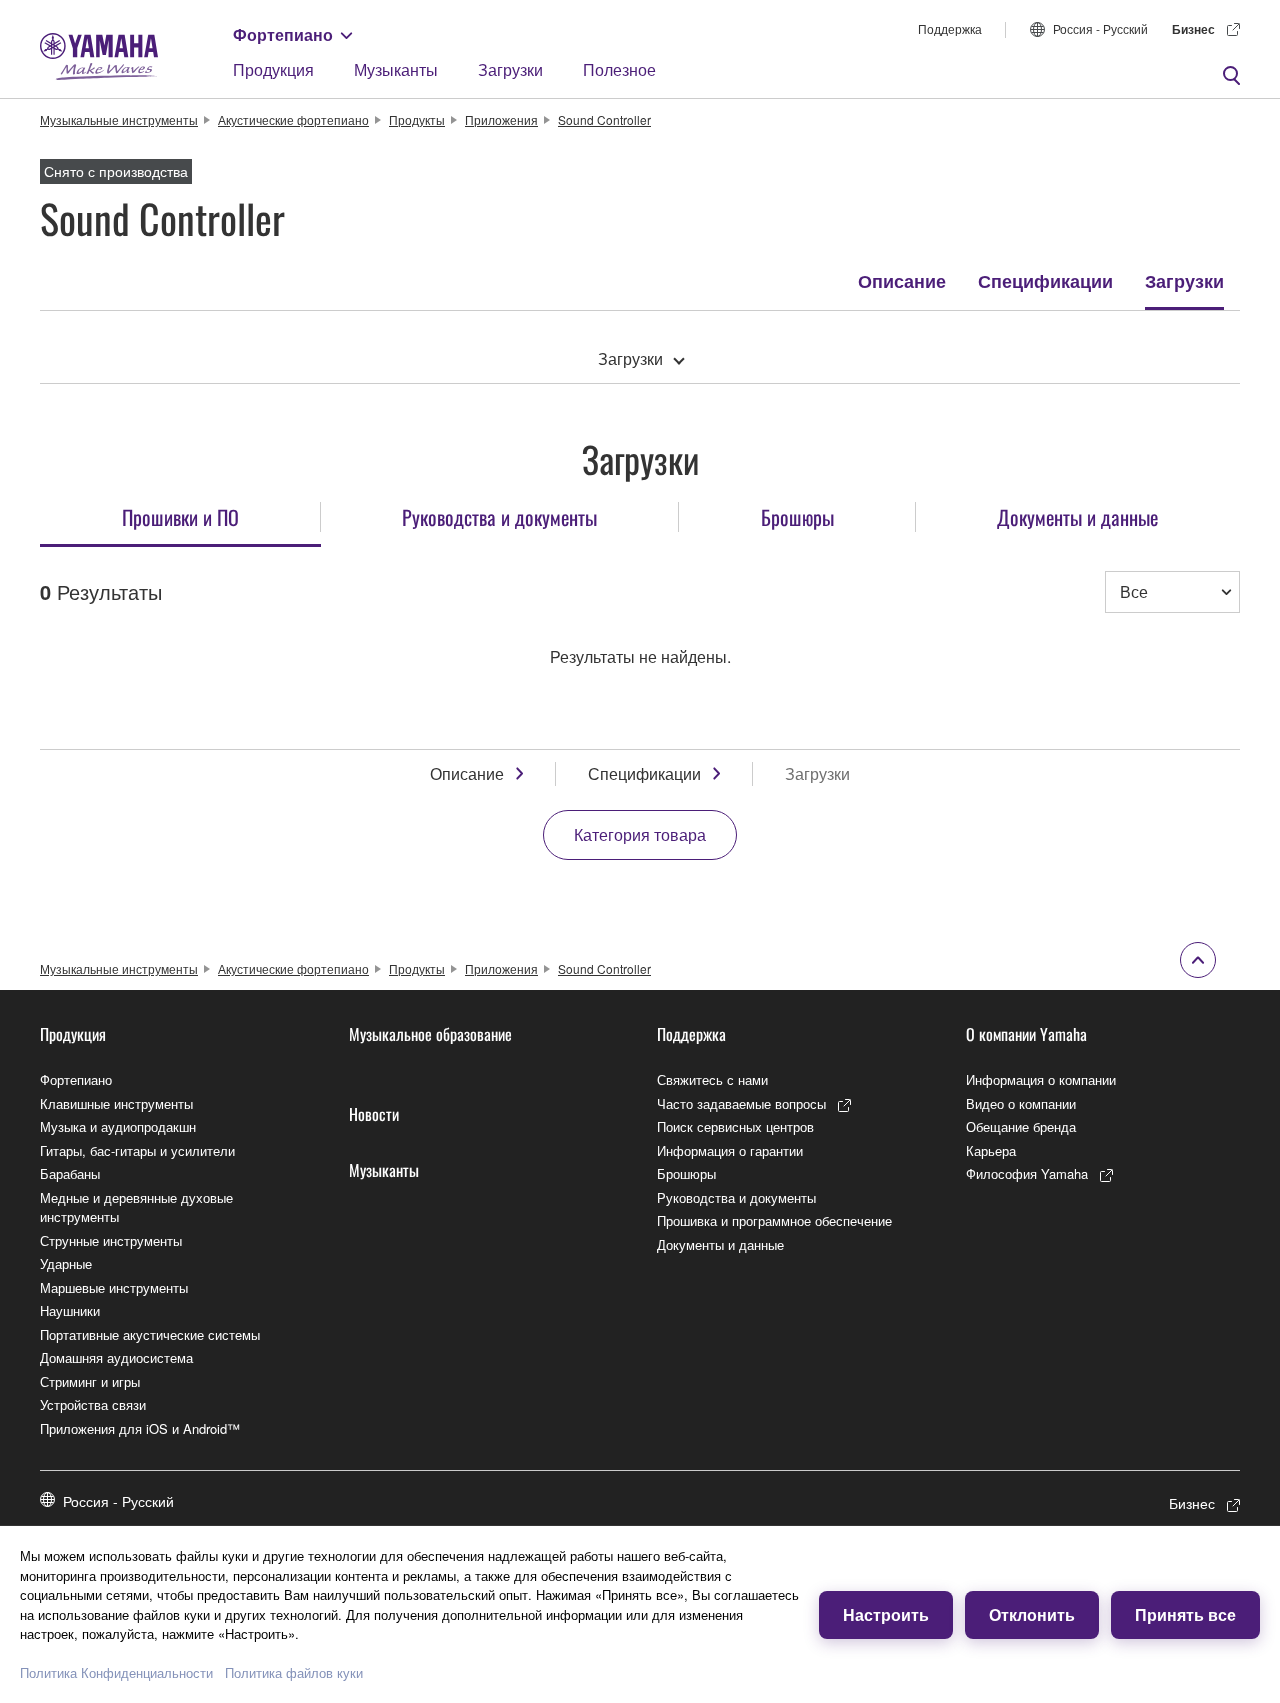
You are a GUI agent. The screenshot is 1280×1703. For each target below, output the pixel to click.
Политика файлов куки (294, 1672)
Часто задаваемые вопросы (741, 1103)
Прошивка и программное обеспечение (774, 1220)
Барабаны (70, 1173)
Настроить (886, 1614)
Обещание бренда (1021, 1126)
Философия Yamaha (1027, 1173)
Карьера (991, 1150)
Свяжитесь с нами (712, 1079)
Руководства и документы (736, 1197)
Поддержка (950, 28)
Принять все (1185, 1614)
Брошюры (686, 1173)
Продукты (417, 119)
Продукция (273, 69)
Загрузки (510, 69)
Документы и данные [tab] (1077, 517)
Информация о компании (1041, 1079)
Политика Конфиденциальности (116, 1672)
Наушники (70, 1310)
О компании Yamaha (1026, 1034)
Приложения (501, 119)
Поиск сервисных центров (735, 1126)
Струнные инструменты (111, 1240)
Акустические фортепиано (293, 119)
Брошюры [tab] (797, 517)
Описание (902, 281)
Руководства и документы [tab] (499, 517)
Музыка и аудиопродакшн (118, 1126)
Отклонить (1032, 1614)
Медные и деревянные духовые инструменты (136, 1207)
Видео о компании (1021, 1103)
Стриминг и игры (90, 1381)
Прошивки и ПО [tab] (180, 517)
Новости (374, 1114)
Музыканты (396, 69)
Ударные (66, 1263)
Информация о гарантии (730, 1150)
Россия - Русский (1100, 28)
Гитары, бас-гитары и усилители (137, 1150)
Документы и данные (720, 1244)
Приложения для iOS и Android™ (140, 1428)
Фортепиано (283, 34)
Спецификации (1045, 281)
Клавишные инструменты (116, 1103)
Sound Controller (604, 119)
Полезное (619, 69)
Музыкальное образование (430, 1034)
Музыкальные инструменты (119, 119)
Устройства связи (93, 1404)
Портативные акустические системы (150, 1334)
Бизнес (1193, 29)
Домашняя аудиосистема (116, 1357)
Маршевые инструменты (114, 1287)
